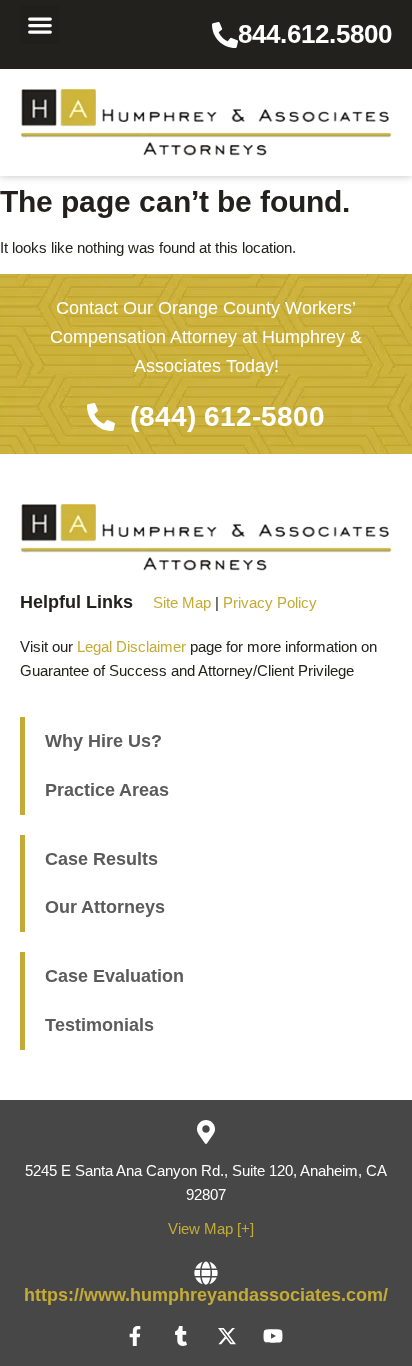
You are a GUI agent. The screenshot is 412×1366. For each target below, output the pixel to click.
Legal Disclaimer (131, 646)
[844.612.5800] (225, 35)
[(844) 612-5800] (101, 417)
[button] (39, 24)
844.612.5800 (315, 34)
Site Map (182, 602)
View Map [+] (211, 1228)
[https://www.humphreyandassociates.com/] (206, 1273)
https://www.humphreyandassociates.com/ (206, 1295)
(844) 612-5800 (227, 416)
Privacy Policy (270, 602)
